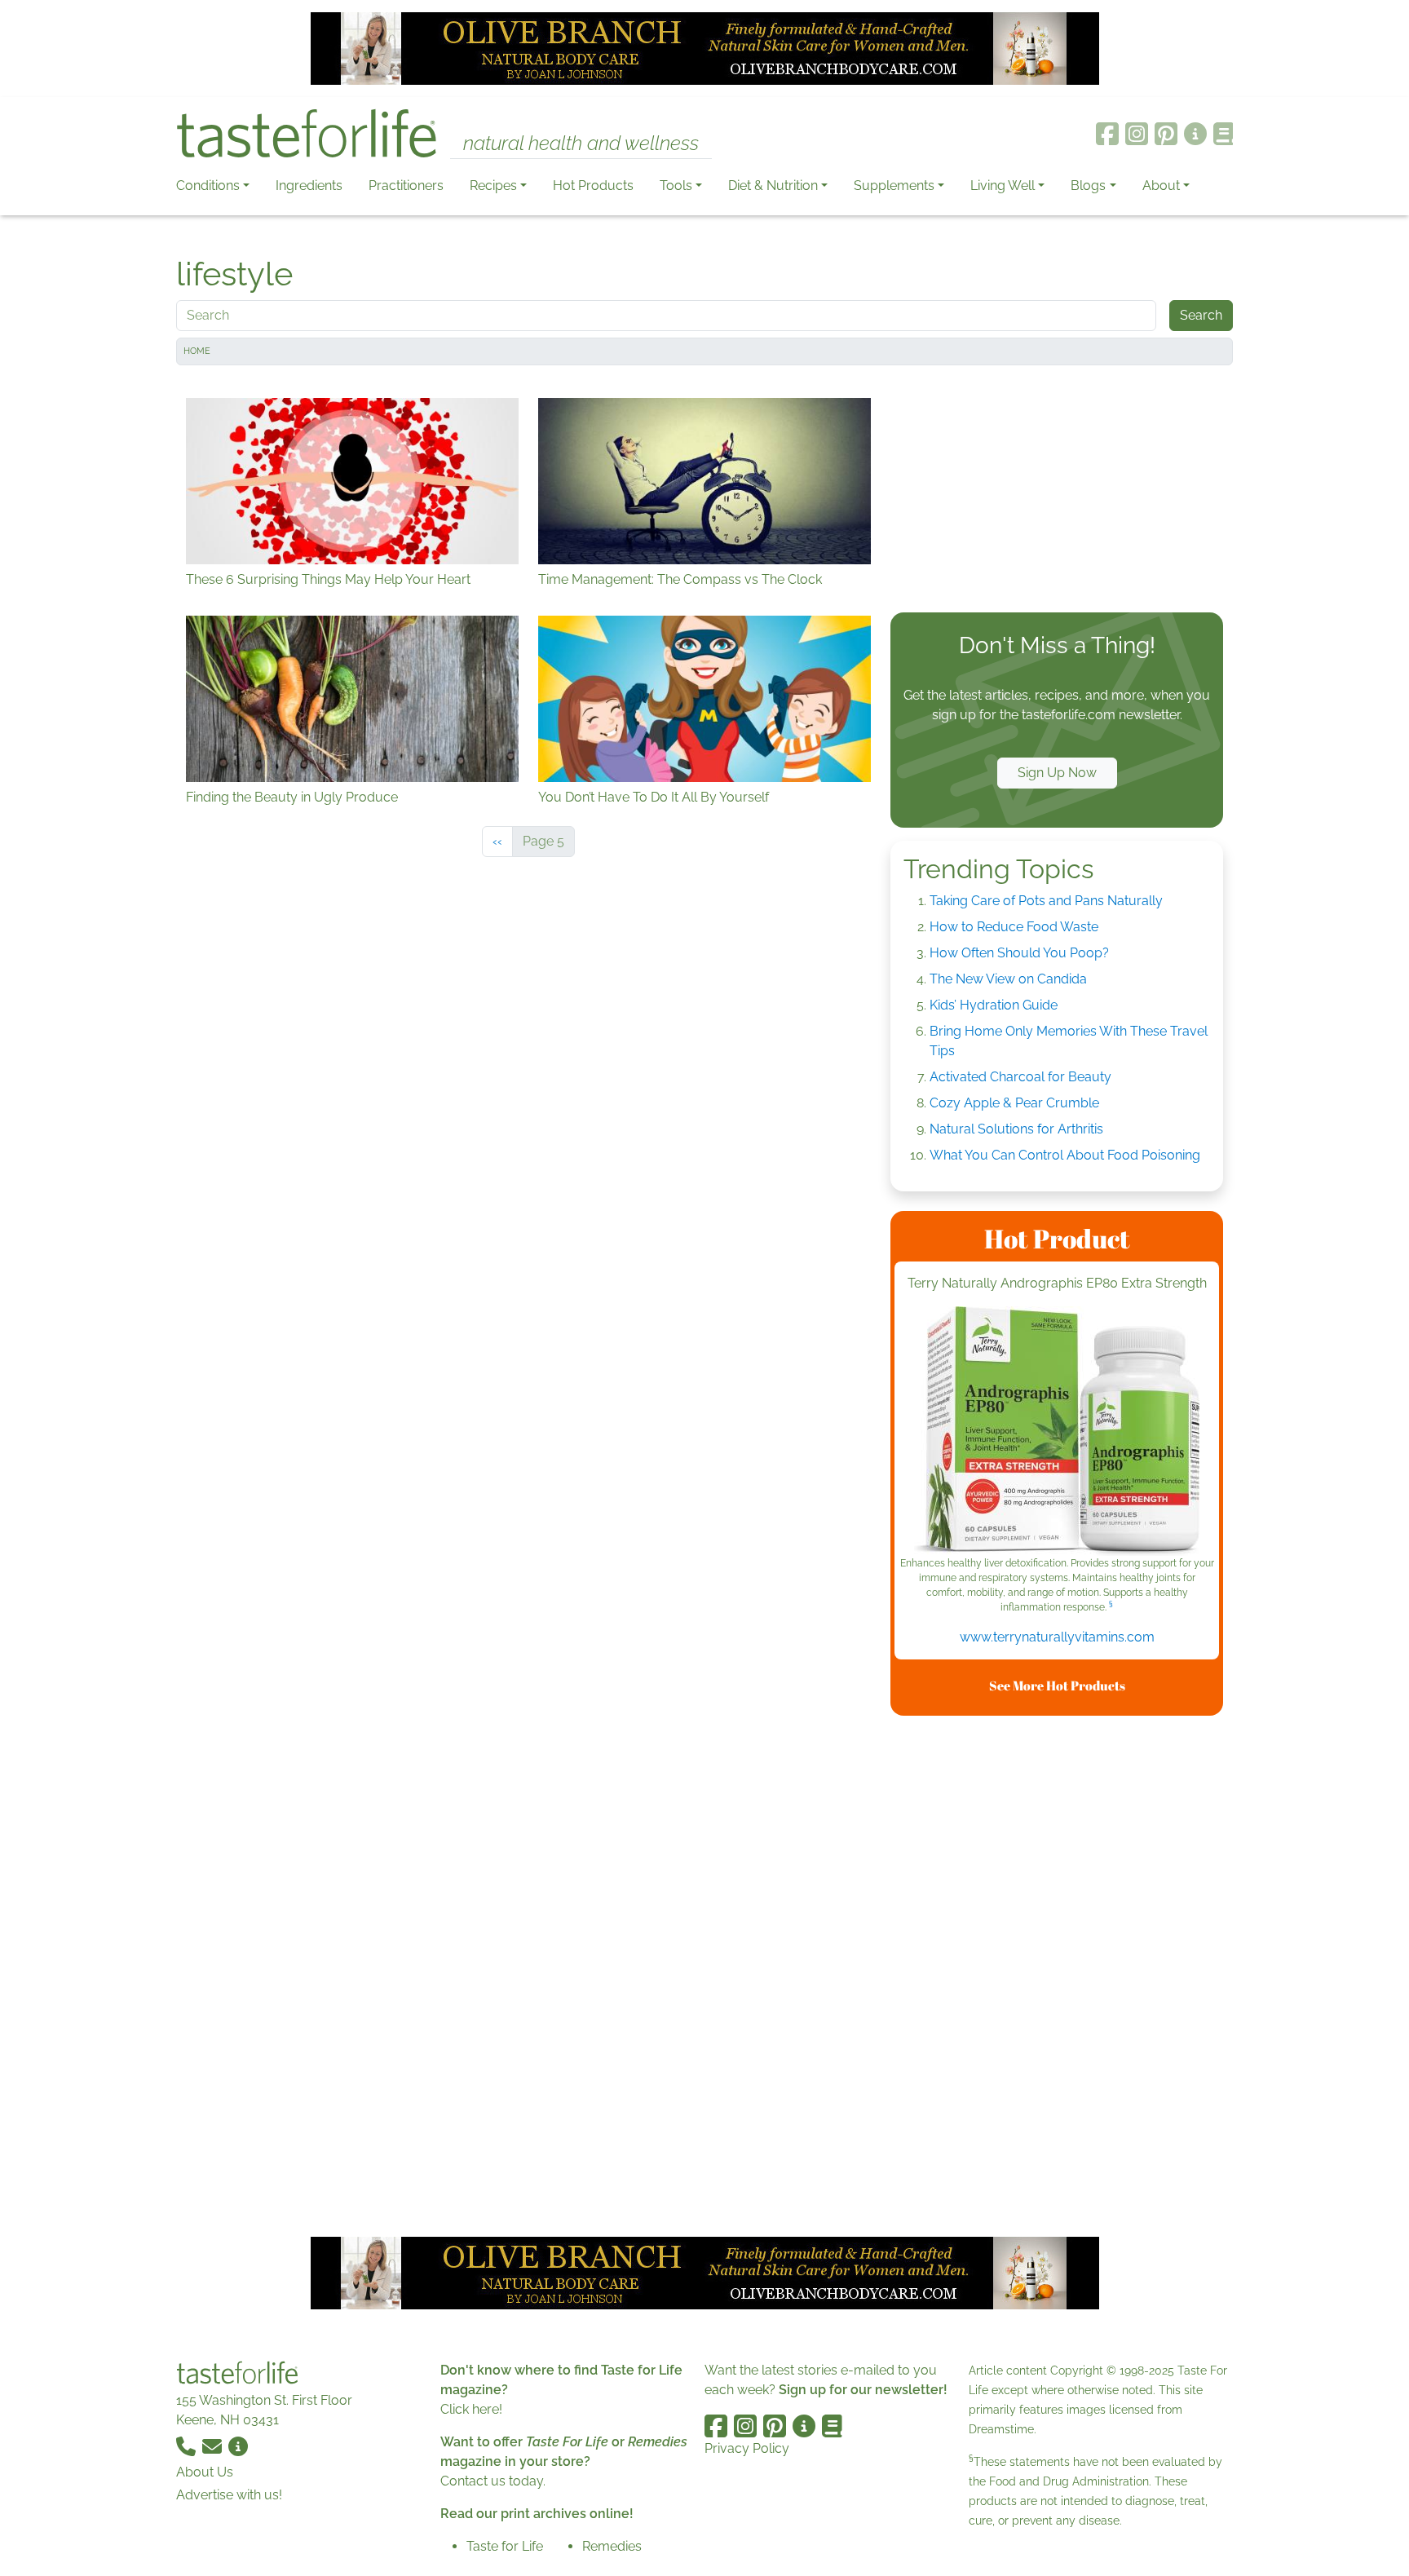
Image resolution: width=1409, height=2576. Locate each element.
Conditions (208, 186)
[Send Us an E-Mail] (214, 2446)
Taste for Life (505, 2546)
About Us (205, 2472)
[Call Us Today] (188, 2446)
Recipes (493, 186)
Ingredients (309, 186)
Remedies (612, 2546)
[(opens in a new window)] (1057, 1431)
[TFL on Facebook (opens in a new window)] (1107, 134)
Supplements (894, 186)
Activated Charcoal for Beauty (1020, 1077)
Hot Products (593, 186)
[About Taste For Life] (1195, 134)
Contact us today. (493, 2481)
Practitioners (406, 186)
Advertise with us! (229, 2495)
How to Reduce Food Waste (1014, 927)
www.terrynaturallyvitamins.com (1057, 1637)
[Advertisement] (1057, 493)
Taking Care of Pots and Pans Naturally (1046, 901)
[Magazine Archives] (1223, 134)
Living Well (1003, 186)
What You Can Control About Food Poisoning (1065, 1155)
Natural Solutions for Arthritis (1016, 1129)
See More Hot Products (1057, 1686)
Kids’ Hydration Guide (994, 1005)
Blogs (1088, 186)
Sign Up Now (1057, 773)
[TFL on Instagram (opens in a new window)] (1137, 134)
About (1161, 186)
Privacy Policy (747, 2448)
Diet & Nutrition (773, 186)
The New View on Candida (1008, 979)
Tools (676, 186)
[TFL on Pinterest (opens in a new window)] (1166, 134)
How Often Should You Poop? (1019, 953)
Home (197, 351)
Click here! (471, 2409)
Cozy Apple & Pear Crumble (1014, 1103)
